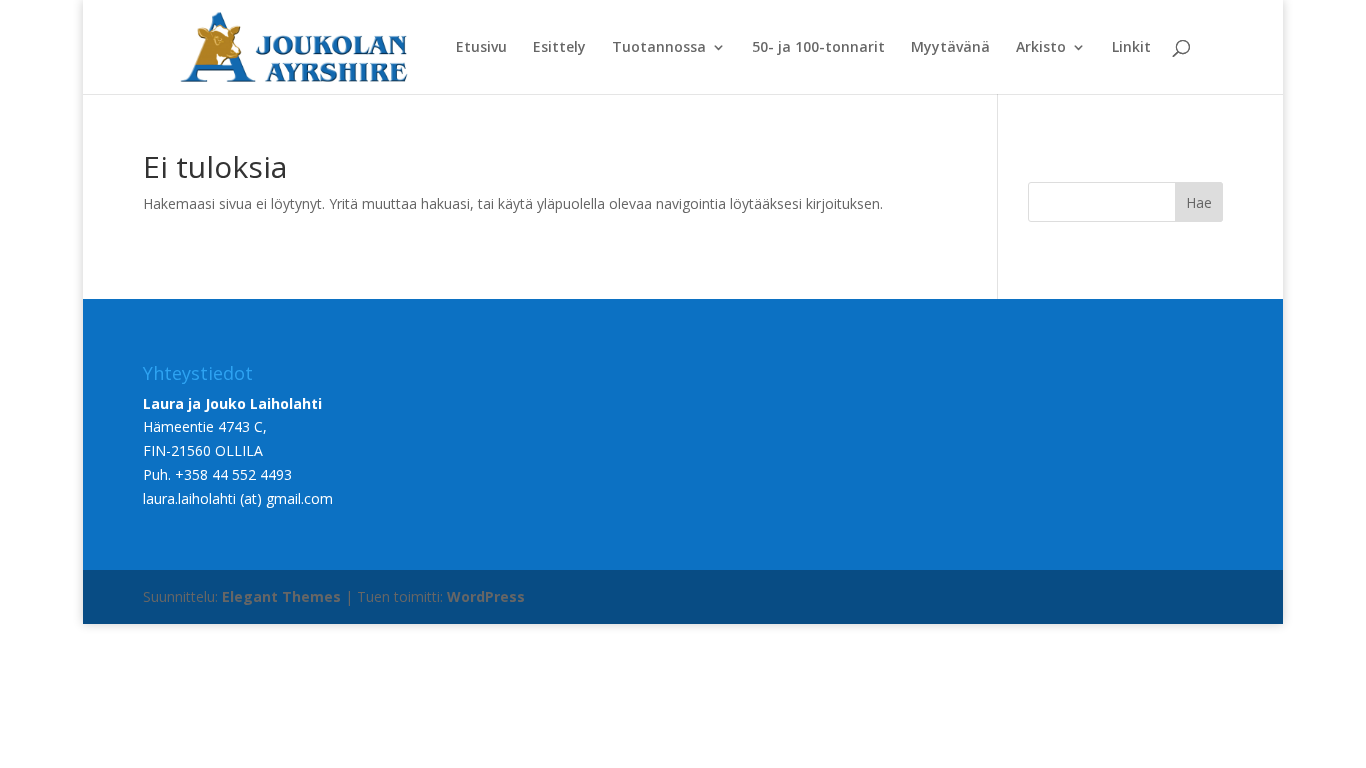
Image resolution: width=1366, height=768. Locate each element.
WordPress (486, 596)
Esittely (559, 48)
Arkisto (1041, 48)
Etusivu (481, 48)
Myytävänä (950, 48)
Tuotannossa (659, 48)
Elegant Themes (281, 596)
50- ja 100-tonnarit (818, 48)
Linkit (1131, 48)
